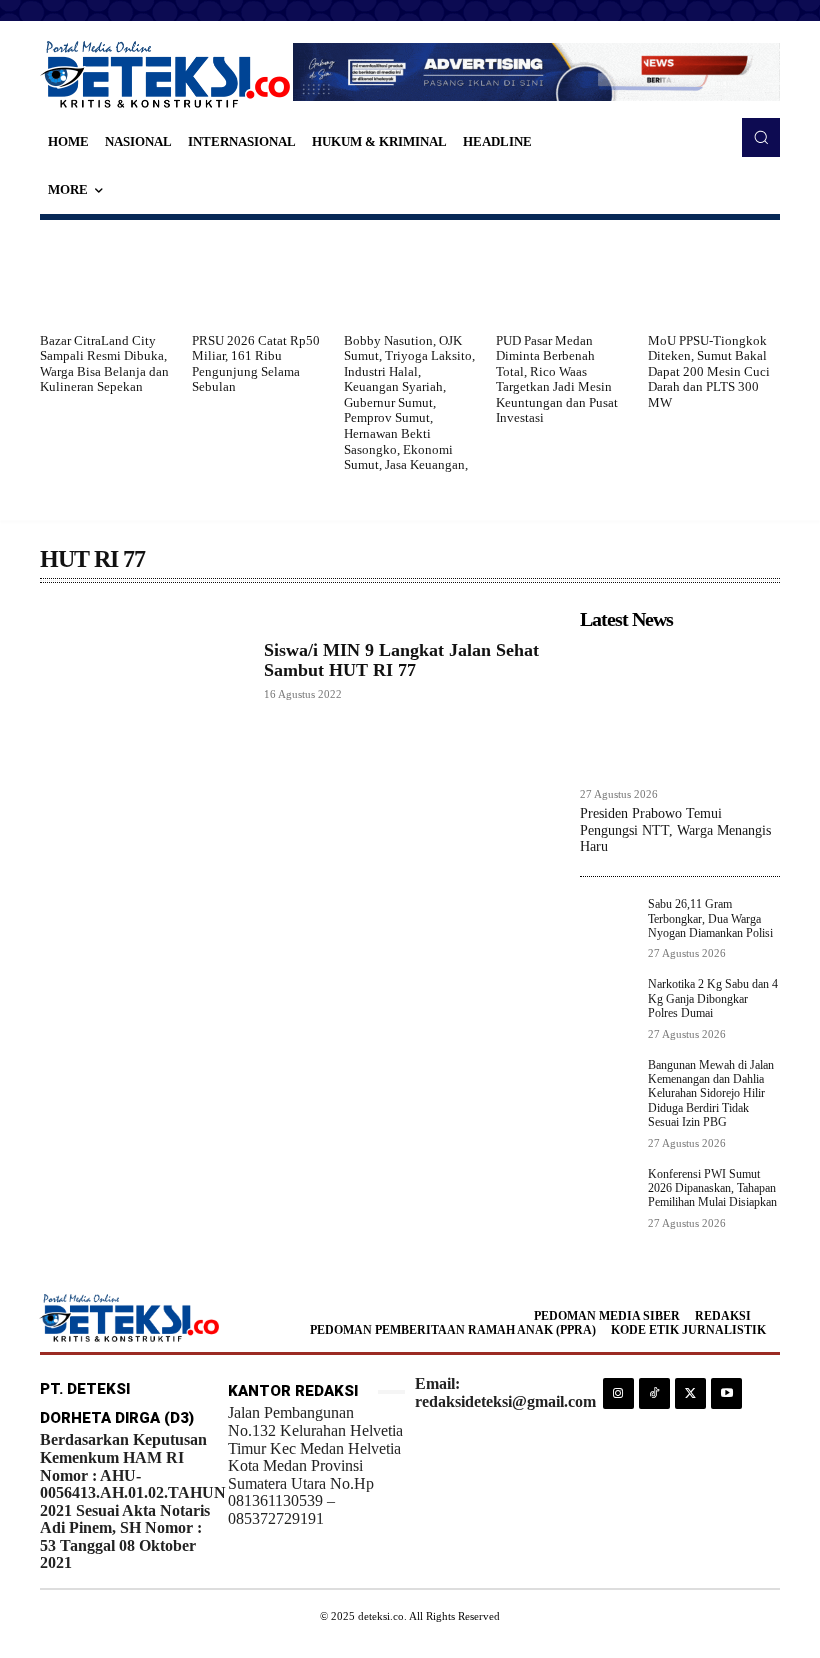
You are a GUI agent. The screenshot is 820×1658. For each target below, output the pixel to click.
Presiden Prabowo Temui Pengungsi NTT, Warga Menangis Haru (675, 830)
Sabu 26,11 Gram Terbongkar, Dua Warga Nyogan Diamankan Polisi (710, 918)
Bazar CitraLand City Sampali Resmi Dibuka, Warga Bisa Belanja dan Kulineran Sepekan (104, 364)
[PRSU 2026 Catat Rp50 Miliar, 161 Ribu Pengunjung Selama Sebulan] (258, 276)
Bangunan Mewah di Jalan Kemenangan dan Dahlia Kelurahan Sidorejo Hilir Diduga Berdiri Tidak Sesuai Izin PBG (711, 1094)
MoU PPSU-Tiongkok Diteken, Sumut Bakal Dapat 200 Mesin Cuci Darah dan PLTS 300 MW (709, 371)
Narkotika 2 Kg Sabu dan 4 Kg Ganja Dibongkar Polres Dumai (713, 998)
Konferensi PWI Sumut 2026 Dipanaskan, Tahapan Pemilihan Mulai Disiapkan (712, 1188)
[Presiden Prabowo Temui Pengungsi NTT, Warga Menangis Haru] (680, 708)
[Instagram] (618, 1393)
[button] (761, 137)
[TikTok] (654, 1393)
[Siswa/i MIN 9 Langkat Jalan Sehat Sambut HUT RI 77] (142, 670)
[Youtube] (726, 1393)
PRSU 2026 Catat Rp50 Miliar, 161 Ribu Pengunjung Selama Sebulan (256, 364)
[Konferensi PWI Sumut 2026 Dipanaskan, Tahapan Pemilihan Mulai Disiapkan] (608, 1195)
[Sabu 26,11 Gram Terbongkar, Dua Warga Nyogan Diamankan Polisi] (608, 925)
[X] (690, 1393)
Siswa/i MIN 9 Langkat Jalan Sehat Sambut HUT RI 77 (401, 660)
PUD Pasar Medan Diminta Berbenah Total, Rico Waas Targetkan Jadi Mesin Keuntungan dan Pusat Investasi (557, 379)
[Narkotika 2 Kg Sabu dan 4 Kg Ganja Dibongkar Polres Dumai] (608, 1005)
